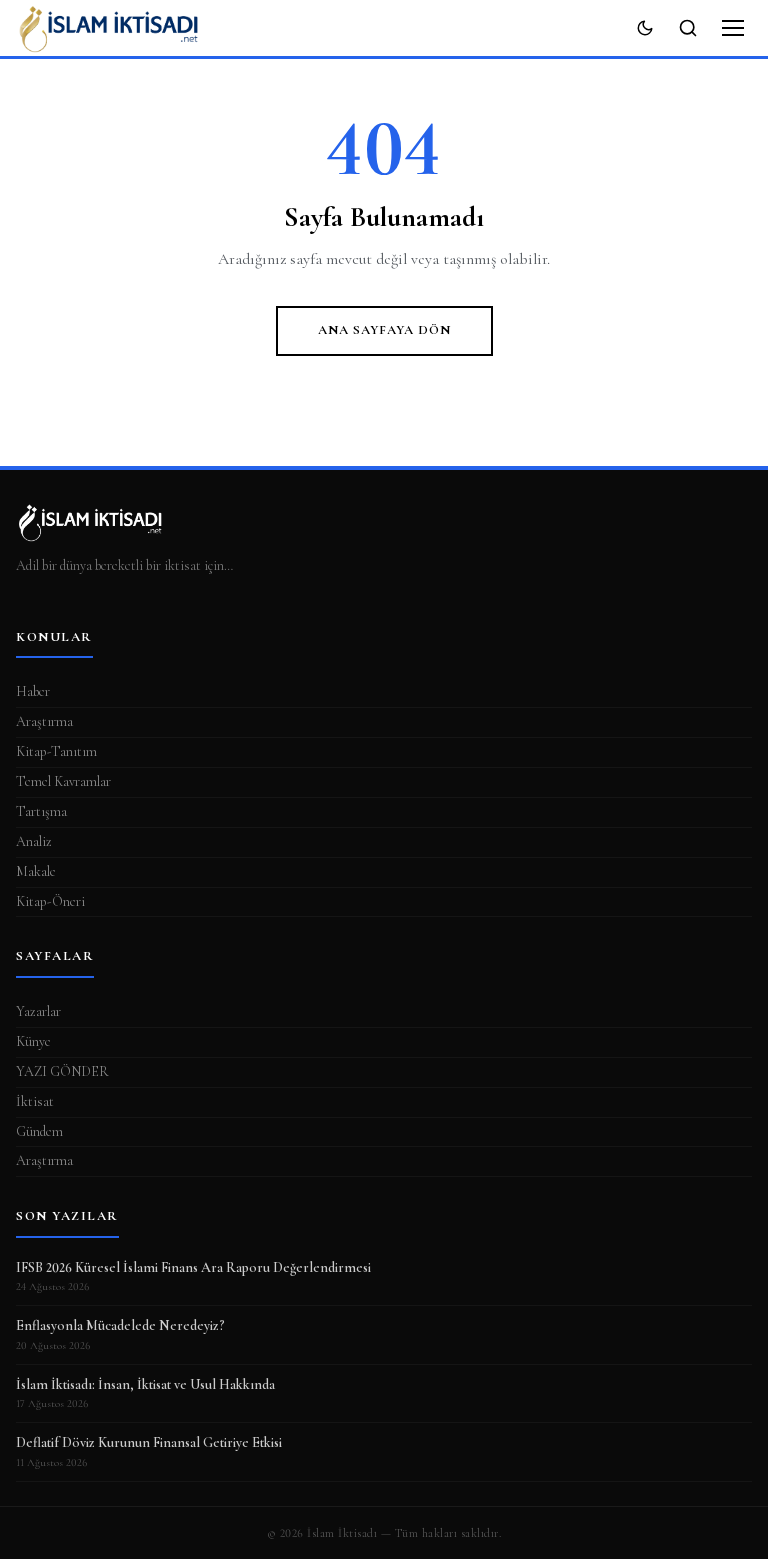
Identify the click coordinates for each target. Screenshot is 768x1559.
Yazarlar (38, 1011)
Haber (33, 691)
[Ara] (688, 28)
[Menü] (733, 28)
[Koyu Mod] (645, 28)
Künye (33, 1041)
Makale (36, 871)
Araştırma (44, 721)
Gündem (39, 1131)
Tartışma (41, 811)
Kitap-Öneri (50, 901)
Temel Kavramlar (63, 781)
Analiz (34, 841)
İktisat (35, 1101)
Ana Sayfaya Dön (384, 330)
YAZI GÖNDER (62, 1071)
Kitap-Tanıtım (56, 751)
